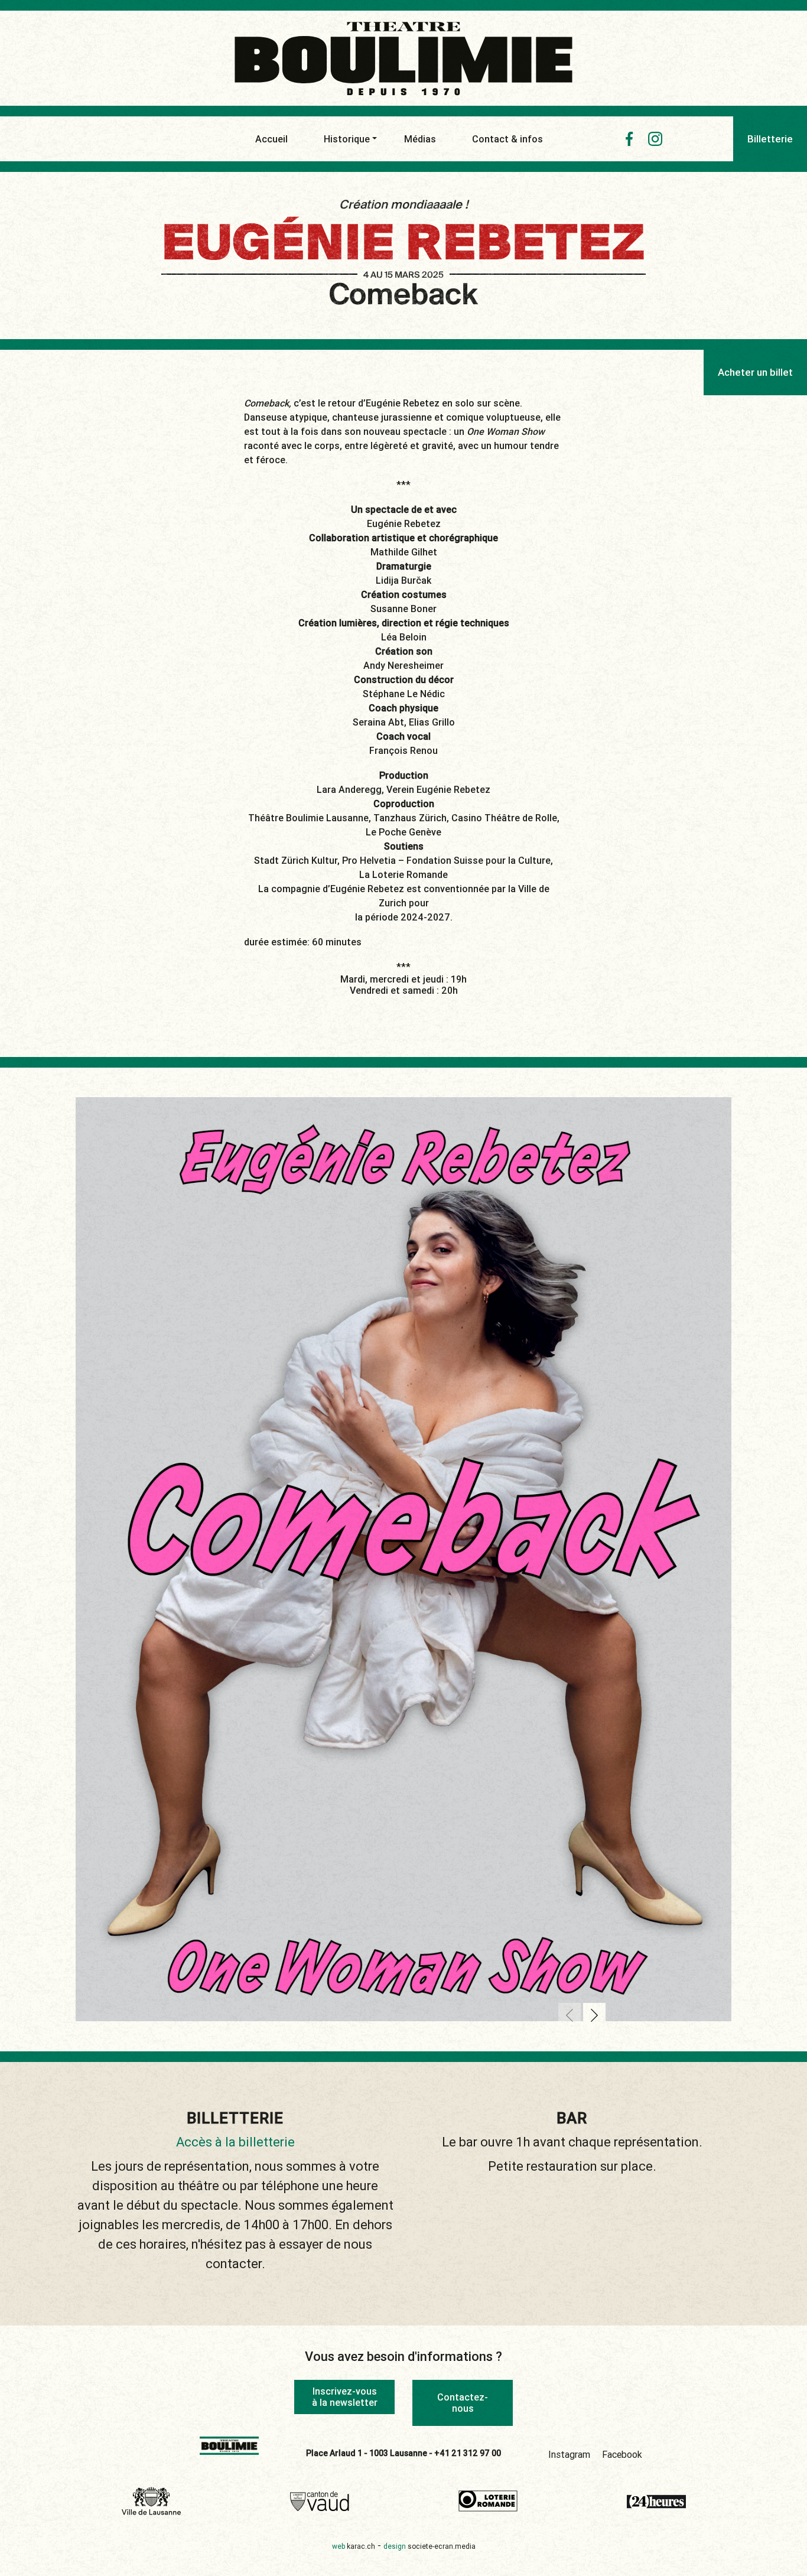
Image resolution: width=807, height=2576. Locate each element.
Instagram (569, 2454)
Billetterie (770, 139)
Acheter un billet (755, 372)
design (429, 2546)
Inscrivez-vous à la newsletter (345, 2397)
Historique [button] (347, 139)
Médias (420, 139)
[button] (570, 2015)
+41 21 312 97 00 (468, 2453)
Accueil (271, 139)
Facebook (622, 2454)
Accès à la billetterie (235, 2142)
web (354, 2546)
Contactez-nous (463, 2403)
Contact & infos (507, 139)
